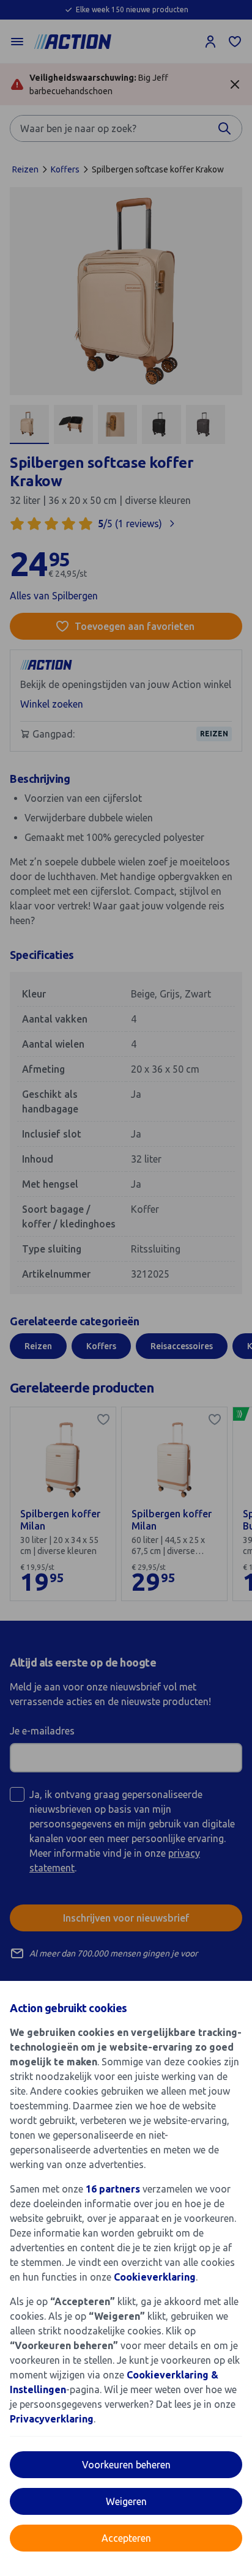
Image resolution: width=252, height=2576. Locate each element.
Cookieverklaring (155, 2277)
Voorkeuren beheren (126, 2465)
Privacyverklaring (52, 2419)
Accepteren (126, 2538)
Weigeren (126, 2501)
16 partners (113, 2189)
